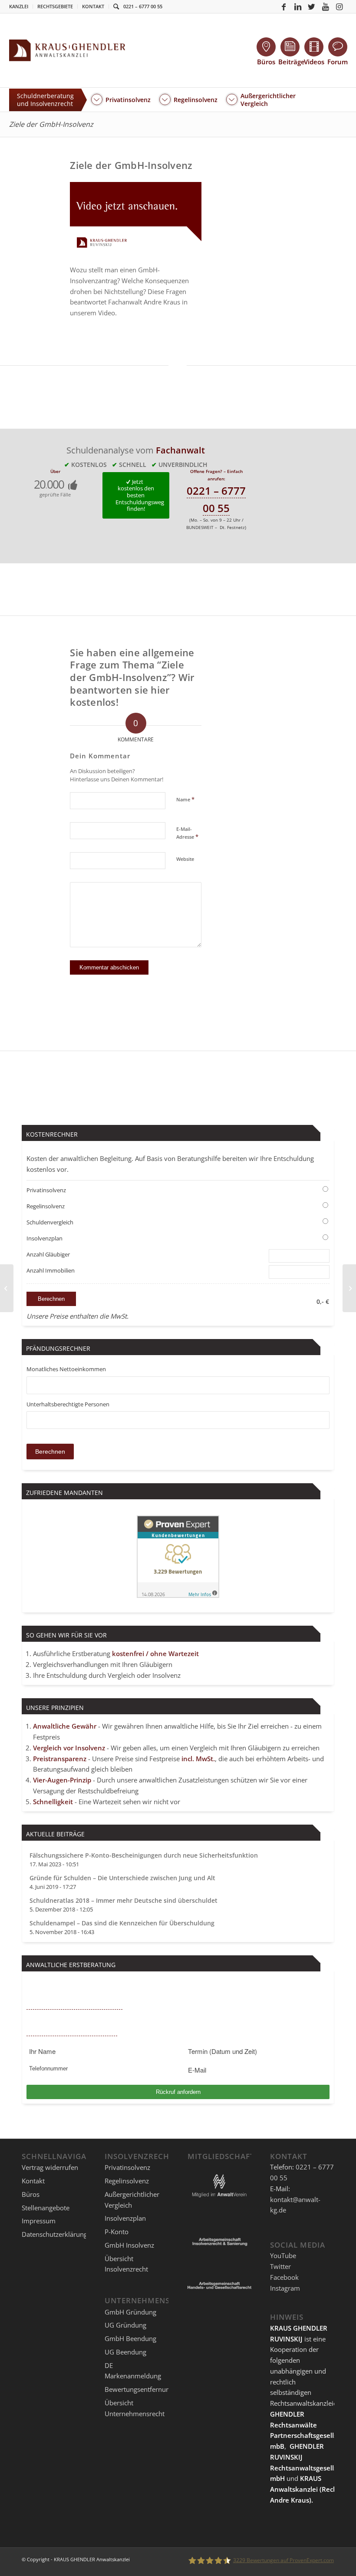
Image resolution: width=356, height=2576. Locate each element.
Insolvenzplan (44, 1238)
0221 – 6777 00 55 (143, 6)
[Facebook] (284, 7)
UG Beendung (125, 2352)
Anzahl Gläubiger (48, 1254)
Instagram (285, 2288)
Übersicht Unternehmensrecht (135, 2408)
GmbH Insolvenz (129, 2245)
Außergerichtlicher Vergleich (132, 2200)
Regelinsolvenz (46, 1206)
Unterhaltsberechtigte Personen (68, 1404)
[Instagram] (340, 7)
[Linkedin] (298, 7)
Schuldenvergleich (50, 1222)
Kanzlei (19, 6)
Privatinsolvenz (46, 1190)
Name (185, 799)
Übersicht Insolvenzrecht (126, 2264)
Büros (31, 2194)
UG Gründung (125, 2325)
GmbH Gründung (130, 2312)
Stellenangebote (46, 2208)
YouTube (283, 2255)
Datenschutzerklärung (54, 2234)
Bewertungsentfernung (139, 2389)
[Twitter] (312, 7)
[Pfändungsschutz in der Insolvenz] (7, 1288)
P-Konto (117, 2232)
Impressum (39, 2221)
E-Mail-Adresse (187, 833)
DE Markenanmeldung (133, 2371)
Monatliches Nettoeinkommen (66, 1369)
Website (185, 859)
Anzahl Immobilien (51, 1270)
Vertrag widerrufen (50, 2167)
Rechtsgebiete (55, 6)
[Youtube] (326, 7)
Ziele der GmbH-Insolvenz (51, 124)
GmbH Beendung (130, 2338)
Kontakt (93, 6)
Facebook (284, 2277)
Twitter (280, 2266)
